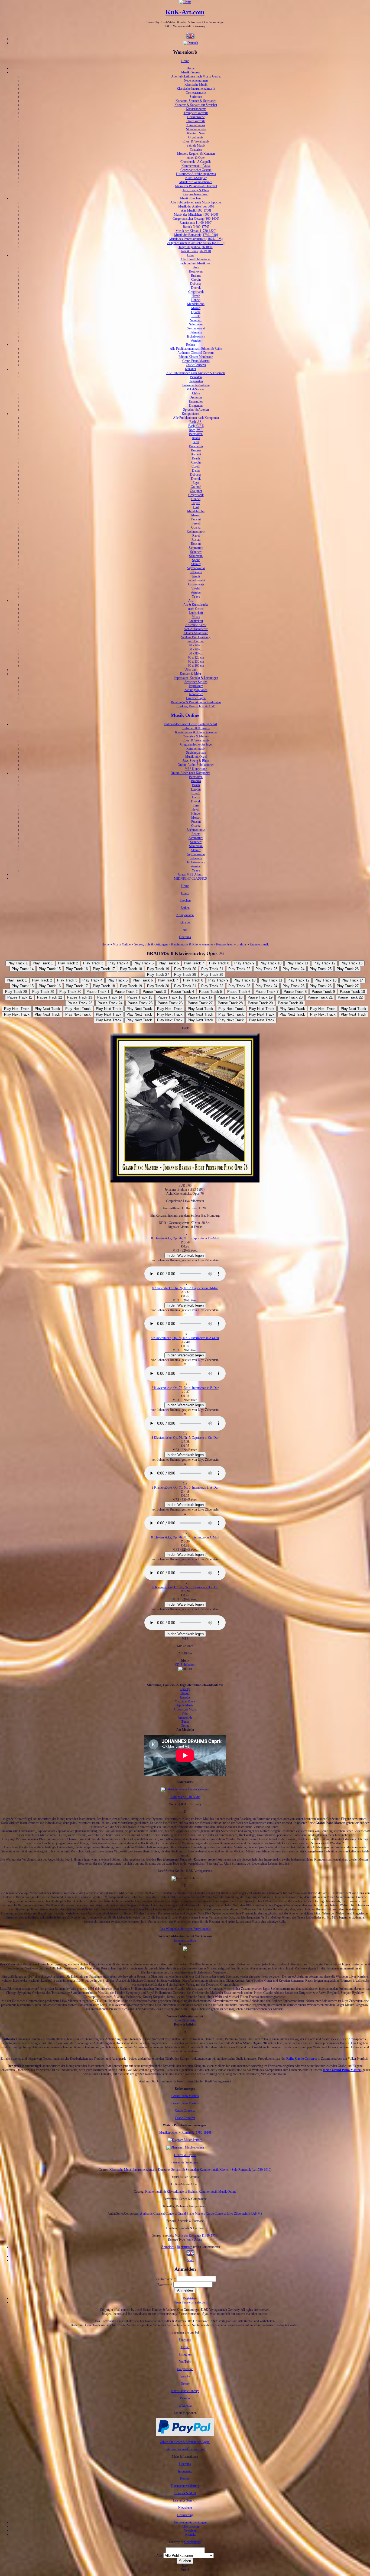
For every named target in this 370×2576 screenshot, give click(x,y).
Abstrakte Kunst (196, 625)
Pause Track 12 (50, 997)
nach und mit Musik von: (196, 263)
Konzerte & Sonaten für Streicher (196, 105)
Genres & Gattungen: (185, 2162)
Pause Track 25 (140, 1003)
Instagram (185, 2354)
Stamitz (196, 564)
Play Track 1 (18, 963)
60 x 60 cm (196, 649)
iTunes (185, 1722)
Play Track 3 (93, 963)
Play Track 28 (185, 975)
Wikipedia (185, 2406)
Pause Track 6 (239, 992)
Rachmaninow (196, 532)
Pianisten (196, 377)
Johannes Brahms (185, 1940)
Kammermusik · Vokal (196, 166)
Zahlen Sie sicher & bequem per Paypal (185, 2442)
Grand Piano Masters (196, 361)
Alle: (160, 2556)
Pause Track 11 (20, 997)
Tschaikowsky (196, 336)
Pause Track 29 (260, 1003)
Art (190, 601)
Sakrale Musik (196, 145)
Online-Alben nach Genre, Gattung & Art (190, 724)
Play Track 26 (348, 969)
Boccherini (196, 446)
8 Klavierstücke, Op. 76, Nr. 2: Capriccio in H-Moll (185, 1288)
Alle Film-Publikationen (196, 259)
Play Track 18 (131, 969)
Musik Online (185, 715)
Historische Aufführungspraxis (196, 174)
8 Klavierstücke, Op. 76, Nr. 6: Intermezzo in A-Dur (185, 1488)
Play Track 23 (266, 969)
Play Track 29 (212, 975)
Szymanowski (196, 328)
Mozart (196, 308)
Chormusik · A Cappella (196, 162)
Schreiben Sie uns (196, 682)
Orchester (196, 397)
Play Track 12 (324, 963)
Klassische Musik (196, 85)
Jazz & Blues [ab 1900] (196, 251)
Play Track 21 (212, 969)
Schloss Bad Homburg (196, 637)
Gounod (196, 487)
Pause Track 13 (80, 997)
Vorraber (196, 341)
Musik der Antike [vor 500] (196, 206)
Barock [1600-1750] (196, 227)
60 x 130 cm (196, 662)
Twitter (185, 2347)
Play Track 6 (169, 963)
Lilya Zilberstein (185, 2020)
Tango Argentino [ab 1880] (196, 247)
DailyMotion (185, 2369)
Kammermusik (196, 125)
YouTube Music (185, 1701)
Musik (196, 617)
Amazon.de (185, 1718)
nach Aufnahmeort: (196, 629)
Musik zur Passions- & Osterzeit (196, 186)
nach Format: (196, 641)
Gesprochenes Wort (196, 194)
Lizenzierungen (196, 698)
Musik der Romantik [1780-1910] (196, 235)
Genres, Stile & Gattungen (151, 944)
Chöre (196, 393)
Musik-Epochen (190, 198)
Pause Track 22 (350, 997)
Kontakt (185, 2478)
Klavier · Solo (196, 133)
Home (185, 61)
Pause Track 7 (267, 992)
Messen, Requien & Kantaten (196, 154)
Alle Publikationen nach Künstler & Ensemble (196, 373)
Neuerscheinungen (196, 80)
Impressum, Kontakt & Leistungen (196, 678)
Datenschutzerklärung (185, 2486)
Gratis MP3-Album (191, 874)
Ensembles (196, 401)
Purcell (196, 523)
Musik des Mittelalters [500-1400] (196, 215)
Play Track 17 (104, 969)
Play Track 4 (118, 963)
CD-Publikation (185, 1665)
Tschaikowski (196, 580)
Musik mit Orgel (196, 757)
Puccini (196, 519)
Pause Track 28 (230, 1003)
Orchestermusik (196, 93)
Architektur (196, 621)
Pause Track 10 (352, 992)
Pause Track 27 (200, 1003)
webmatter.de (193, 2542)
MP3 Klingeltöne (196, 769)
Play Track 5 (144, 963)
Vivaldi (196, 588)
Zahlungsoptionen (196, 690)
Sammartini (196, 548)
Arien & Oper (196, 158)
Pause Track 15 (140, 997)
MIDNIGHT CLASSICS (190, 879)
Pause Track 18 (230, 997)
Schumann (196, 324)
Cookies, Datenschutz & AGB (196, 706)
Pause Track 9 (323, 992)
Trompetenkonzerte (196, 113)
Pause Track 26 (170, 1003)
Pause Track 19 (260, 997)
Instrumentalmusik (145, 2170)
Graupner (196, 491)
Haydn (196, 296)
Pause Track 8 (295, 992)
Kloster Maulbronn (196, 633)
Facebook (185, 2340)
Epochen (185, 900)
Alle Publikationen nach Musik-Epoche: (196, 202)
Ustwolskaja (196, 584)
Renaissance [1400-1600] (196, 223)
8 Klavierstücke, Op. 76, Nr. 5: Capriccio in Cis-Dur (185, 1438)
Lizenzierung (185, 2515)
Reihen (191, 345)
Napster (185, 1697)
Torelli (196, 576)
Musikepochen (169, 2133)
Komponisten (190, 414)
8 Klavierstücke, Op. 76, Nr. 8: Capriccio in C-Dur (185, 1587)
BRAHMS (255, 2214)
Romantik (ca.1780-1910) (255, 2170)
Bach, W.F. (196, 430)
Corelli (196, 466)
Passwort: (165, 2285)
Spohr (196, 560)
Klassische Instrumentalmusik (196, 89)
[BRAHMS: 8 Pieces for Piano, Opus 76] (190, 2256)
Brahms (196, 276)
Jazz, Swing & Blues (196, 190)
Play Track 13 (351, 963)
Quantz (196, 312)
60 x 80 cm (196, 653)
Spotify (185, 1689)
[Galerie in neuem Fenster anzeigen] (185, 1789)
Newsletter (196, 694)
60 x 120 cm (196, 657)
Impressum (196, 686)
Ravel (196, 536)
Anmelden (168, 2247)
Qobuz (185, 1726)
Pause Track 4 (182, 992)
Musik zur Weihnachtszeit (196, 182)
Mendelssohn (196, 304)
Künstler (191, 369)
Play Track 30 (70, 992)
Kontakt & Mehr (191, 674)
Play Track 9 (244, 963)
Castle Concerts (196, 365)
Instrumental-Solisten (196, 385)
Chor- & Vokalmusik (196, 141)
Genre (185, 893)
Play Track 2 (68, 963)
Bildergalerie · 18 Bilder (185, 1797)
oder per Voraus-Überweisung (185, 2449)
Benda (196, 438)
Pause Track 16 (170, 997)
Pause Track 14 (110, 997)
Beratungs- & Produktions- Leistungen (196, 702)
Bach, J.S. (196, 422)
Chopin (196, 280)
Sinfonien (196, 97)
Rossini (196, 544)
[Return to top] (185, 2574)
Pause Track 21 (320, 997)
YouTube (185, 2362)
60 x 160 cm (196, 666)
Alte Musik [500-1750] (196, 210)
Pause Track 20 (290, 997)
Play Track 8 (219, 963)
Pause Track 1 (98, 992)
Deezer (185, 1693)
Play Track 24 (293, 969)
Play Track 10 (270, 963)
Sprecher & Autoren (196, 410)
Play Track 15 (50, 969)
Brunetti (196, 454)
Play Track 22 (239, 969)
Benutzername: (165, 2279)
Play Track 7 (194, 963)
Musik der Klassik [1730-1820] (196, 231)
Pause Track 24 (110, 1003)
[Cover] (185, 1181)
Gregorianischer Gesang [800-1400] (196, 219)
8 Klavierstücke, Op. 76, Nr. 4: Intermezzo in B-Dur (185, 1388)
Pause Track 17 (200, 997)
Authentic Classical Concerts (196, 353)
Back (185, 2566)
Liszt (196, 507)
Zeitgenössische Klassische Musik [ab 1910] (196, 243)
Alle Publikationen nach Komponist (196, 418)
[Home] (185, 2)
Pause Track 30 (290, 1003)
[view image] (185, 1950)
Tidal (185, 1713)
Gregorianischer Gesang (196, 170)
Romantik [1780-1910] (196, 2133)
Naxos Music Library (185, 2391)
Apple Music (185, 1705)
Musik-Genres (191, 72)
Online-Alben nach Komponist (190, 773)
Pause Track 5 (211, 992)
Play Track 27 (158, 975)
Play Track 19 (158, 969)
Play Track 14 (23, 969)
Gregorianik (196, 292)
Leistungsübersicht (185, 2500)
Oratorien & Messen (196, 736)
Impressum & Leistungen (190, 2522)
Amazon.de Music (185, 1709)
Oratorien (196, 150)
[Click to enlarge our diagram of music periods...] (185, 2140)
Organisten (196, 381)
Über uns (190, 670)
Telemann (196, 332)
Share (191, 2260)
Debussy (196, 284)
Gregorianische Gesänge (196, 744)
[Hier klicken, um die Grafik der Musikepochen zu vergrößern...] (185, 2147)
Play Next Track (17, 1009)
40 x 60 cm (196, 645)
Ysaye (196, 597)
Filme (191, 255)
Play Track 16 (77, 969)
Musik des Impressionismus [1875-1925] (196, 239)
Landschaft (196, 613)
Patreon (185, 2398)
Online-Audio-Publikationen (196, 765)
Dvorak (196, 288)
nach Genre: (196, 609)
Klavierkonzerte (196, 109)
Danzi (196, 471)
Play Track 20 (185, 969)
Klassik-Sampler (196, 178)
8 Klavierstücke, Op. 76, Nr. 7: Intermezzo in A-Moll (185, 1537)
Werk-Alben (194, 2240)
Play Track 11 (297, 963)
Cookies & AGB (185, 2493)
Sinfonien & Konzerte (196, 728)
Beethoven (196, 271)
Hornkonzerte (196, 117)
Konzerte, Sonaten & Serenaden (196, 101)
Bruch (196, 458)
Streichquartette (196, 129)
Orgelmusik (196, 137)
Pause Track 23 (80, 1003)
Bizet (196, 442)
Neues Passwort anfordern (190, 2302)
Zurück (185, 2570)
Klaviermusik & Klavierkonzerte (196, 732)
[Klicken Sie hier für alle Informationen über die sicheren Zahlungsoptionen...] (185, 2435)
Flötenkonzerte (196, 121)
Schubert (196, 320)
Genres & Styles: (185, 2155)
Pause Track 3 (154, 992)
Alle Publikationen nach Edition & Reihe (196, 349)
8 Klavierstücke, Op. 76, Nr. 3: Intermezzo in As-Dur (185, 1338)
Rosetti (196, 316)
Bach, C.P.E (196, 426)
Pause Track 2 (126, 992)
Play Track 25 (321, 969)
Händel (196, 300)
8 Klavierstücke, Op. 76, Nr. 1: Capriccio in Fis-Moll (185, 1238)
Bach (196, 267)
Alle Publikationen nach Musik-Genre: (196, 76)
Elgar (196, 483)
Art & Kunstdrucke (196, 605)
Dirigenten (196, 406)
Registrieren (185, 2247)
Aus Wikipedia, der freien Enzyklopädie (185, 1929)
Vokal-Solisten (196, 389)
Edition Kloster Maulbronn (196, 357)
